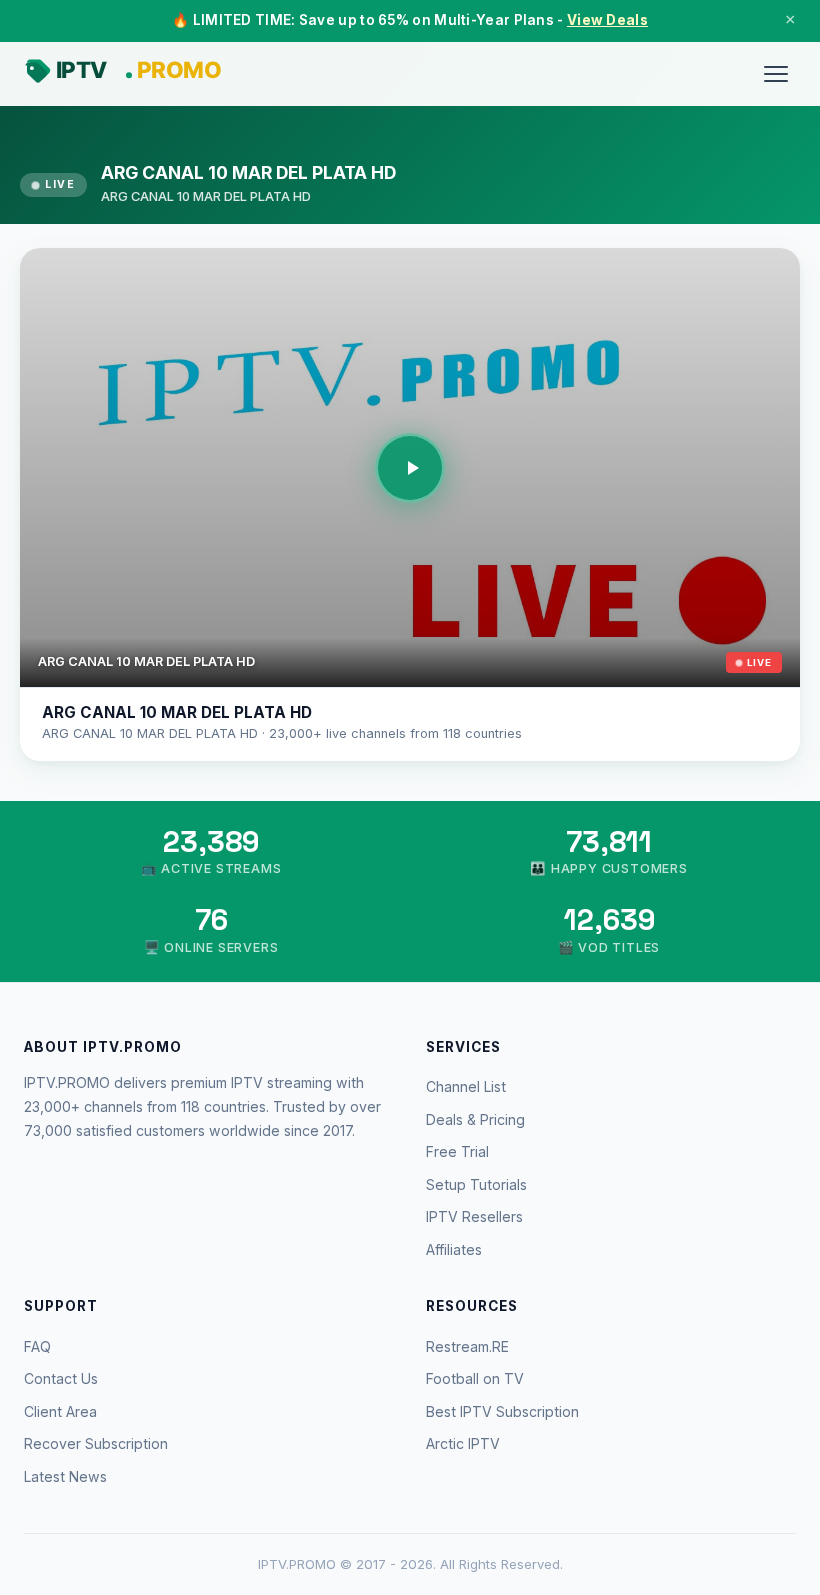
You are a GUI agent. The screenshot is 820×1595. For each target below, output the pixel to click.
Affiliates (454, 1249)
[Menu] (776, 74)
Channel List (466, 1086)
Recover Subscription (96, 1443)
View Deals (607, 20)
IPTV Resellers (474, 1216)
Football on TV (475, 1378)
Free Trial (457, 1151)
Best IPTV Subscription (502, 1411)
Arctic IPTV (463, 1443)
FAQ (37, 1346)
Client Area (60, 1411)
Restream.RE (467, 1346)
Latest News (65, 1476)
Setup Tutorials (476, 1184)
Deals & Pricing (475, 1119)
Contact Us (61, 1378)
